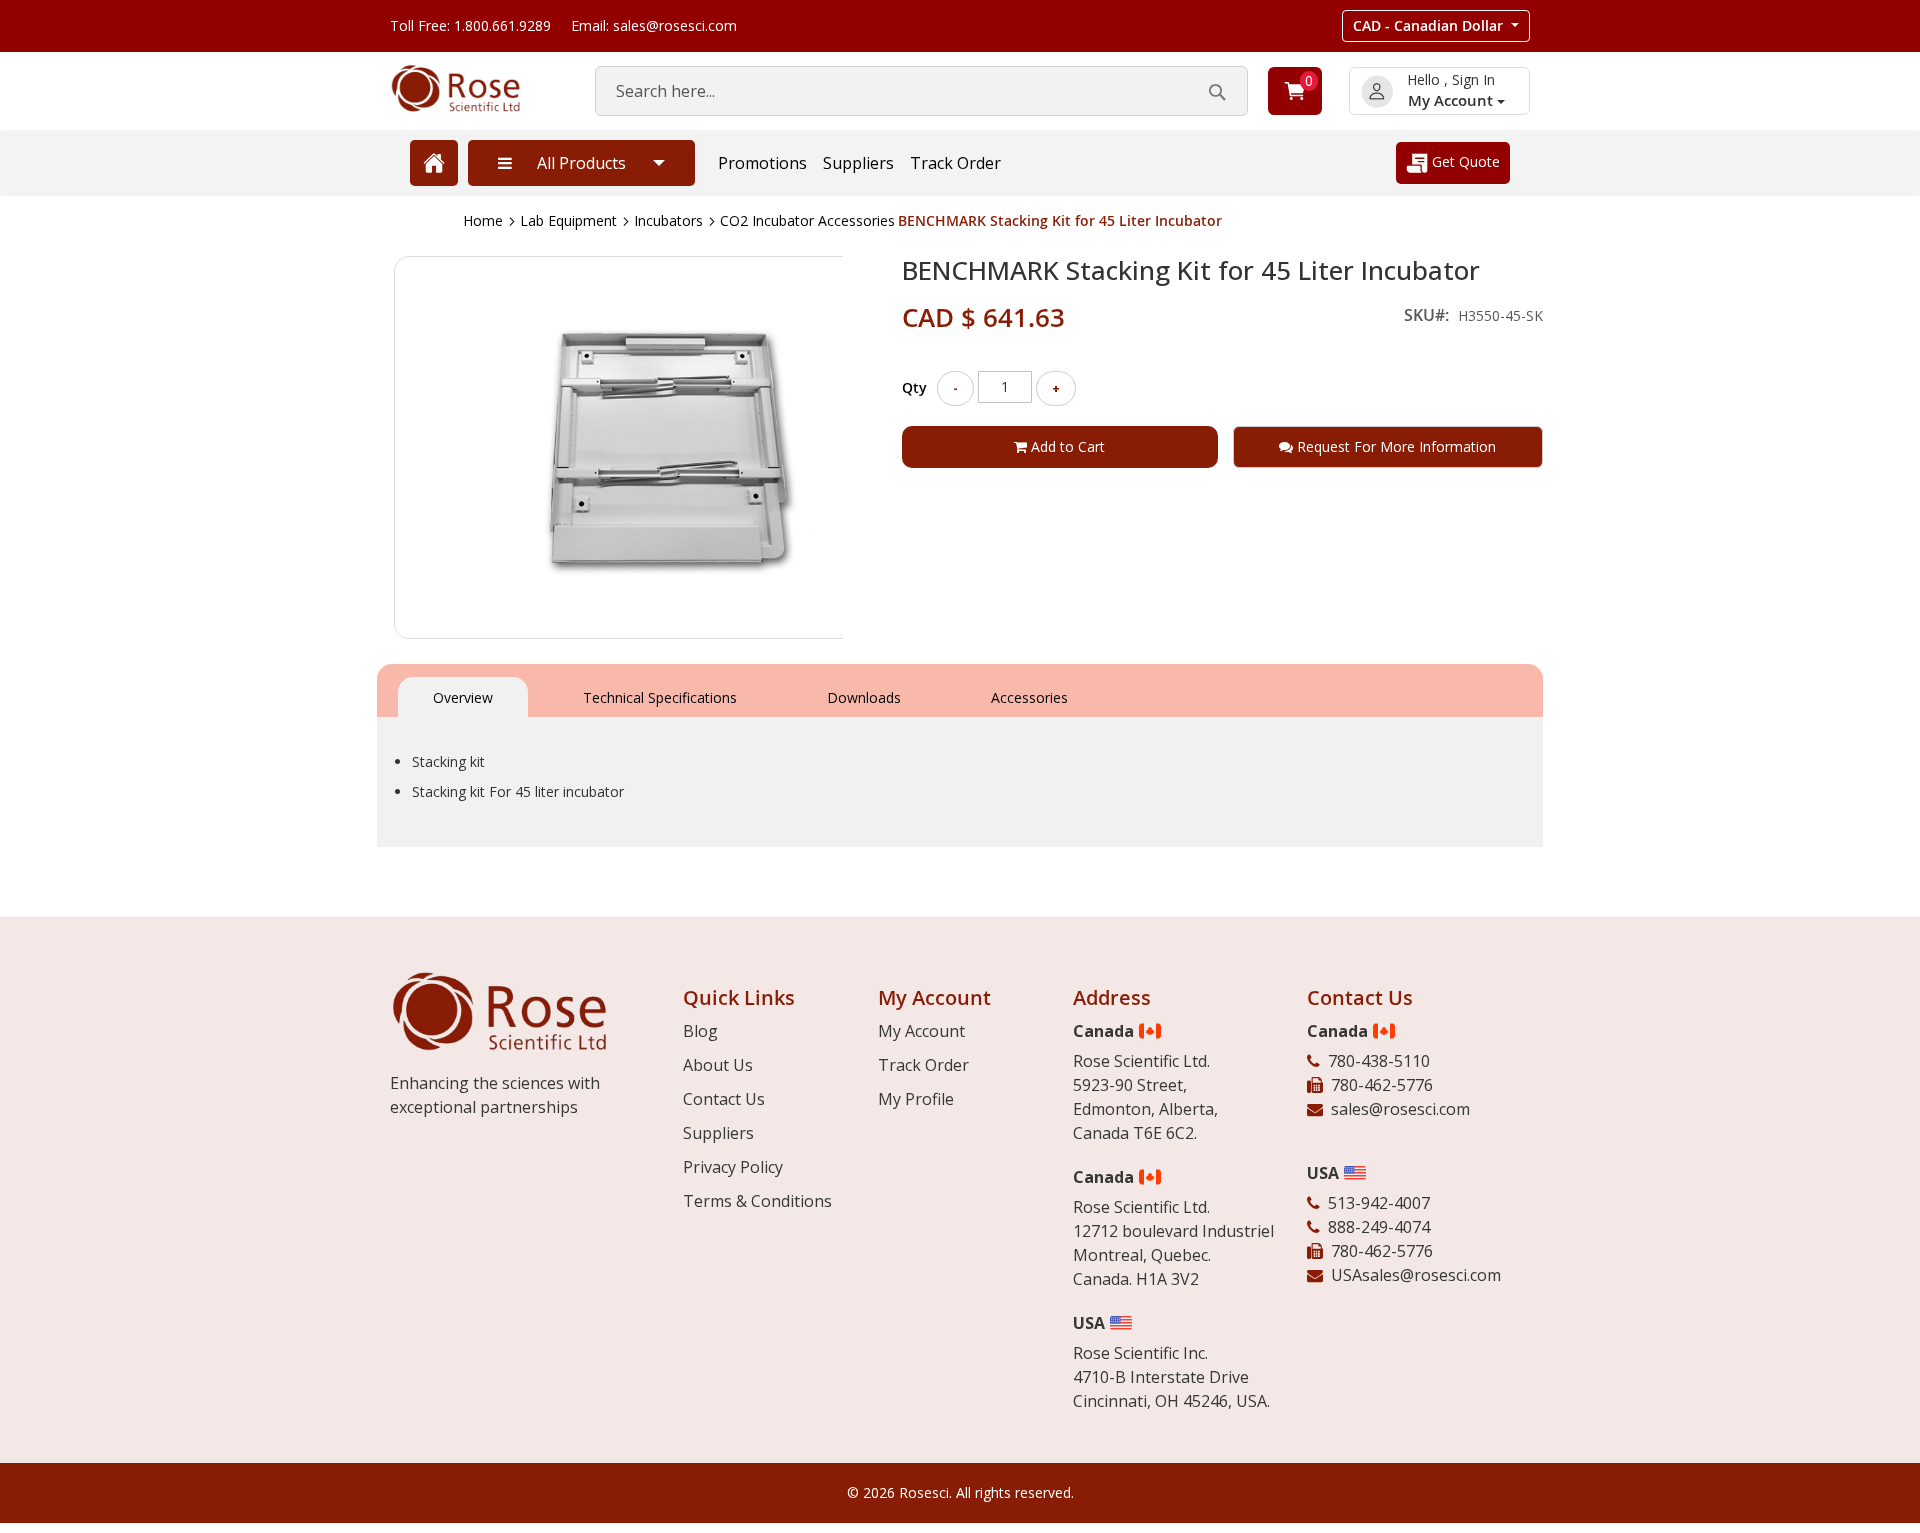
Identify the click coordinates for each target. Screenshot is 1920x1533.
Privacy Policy (733, 1167)
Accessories (1029, 697)
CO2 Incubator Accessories (807, 220)
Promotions (762, 163)
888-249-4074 (1379, 1227)
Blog (700, 1031)
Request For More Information (1394, 446)
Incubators (668, 220)
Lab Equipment (568, 220)
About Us (718, 1065)
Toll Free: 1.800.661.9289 (470, 25)
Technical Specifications (660, 697)
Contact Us (724, 1099)
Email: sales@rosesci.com (654, 25)
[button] (1436, 26)
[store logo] (472, 88)
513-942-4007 (1379, 1203)
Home (483, 220)
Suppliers (858, 163)
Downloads (864, 697)
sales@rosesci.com (1400, 1109)
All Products (581, 163)
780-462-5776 (1382, 1085)
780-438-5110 (1379, 1061)
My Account (1452, 100)
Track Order (955, 163)
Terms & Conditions (757, 1201)
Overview (463, 697)
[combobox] (921, 91)
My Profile (916, 1099)
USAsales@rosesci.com (1416, 1275)
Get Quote (1464, 161)
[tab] (463, 695)
